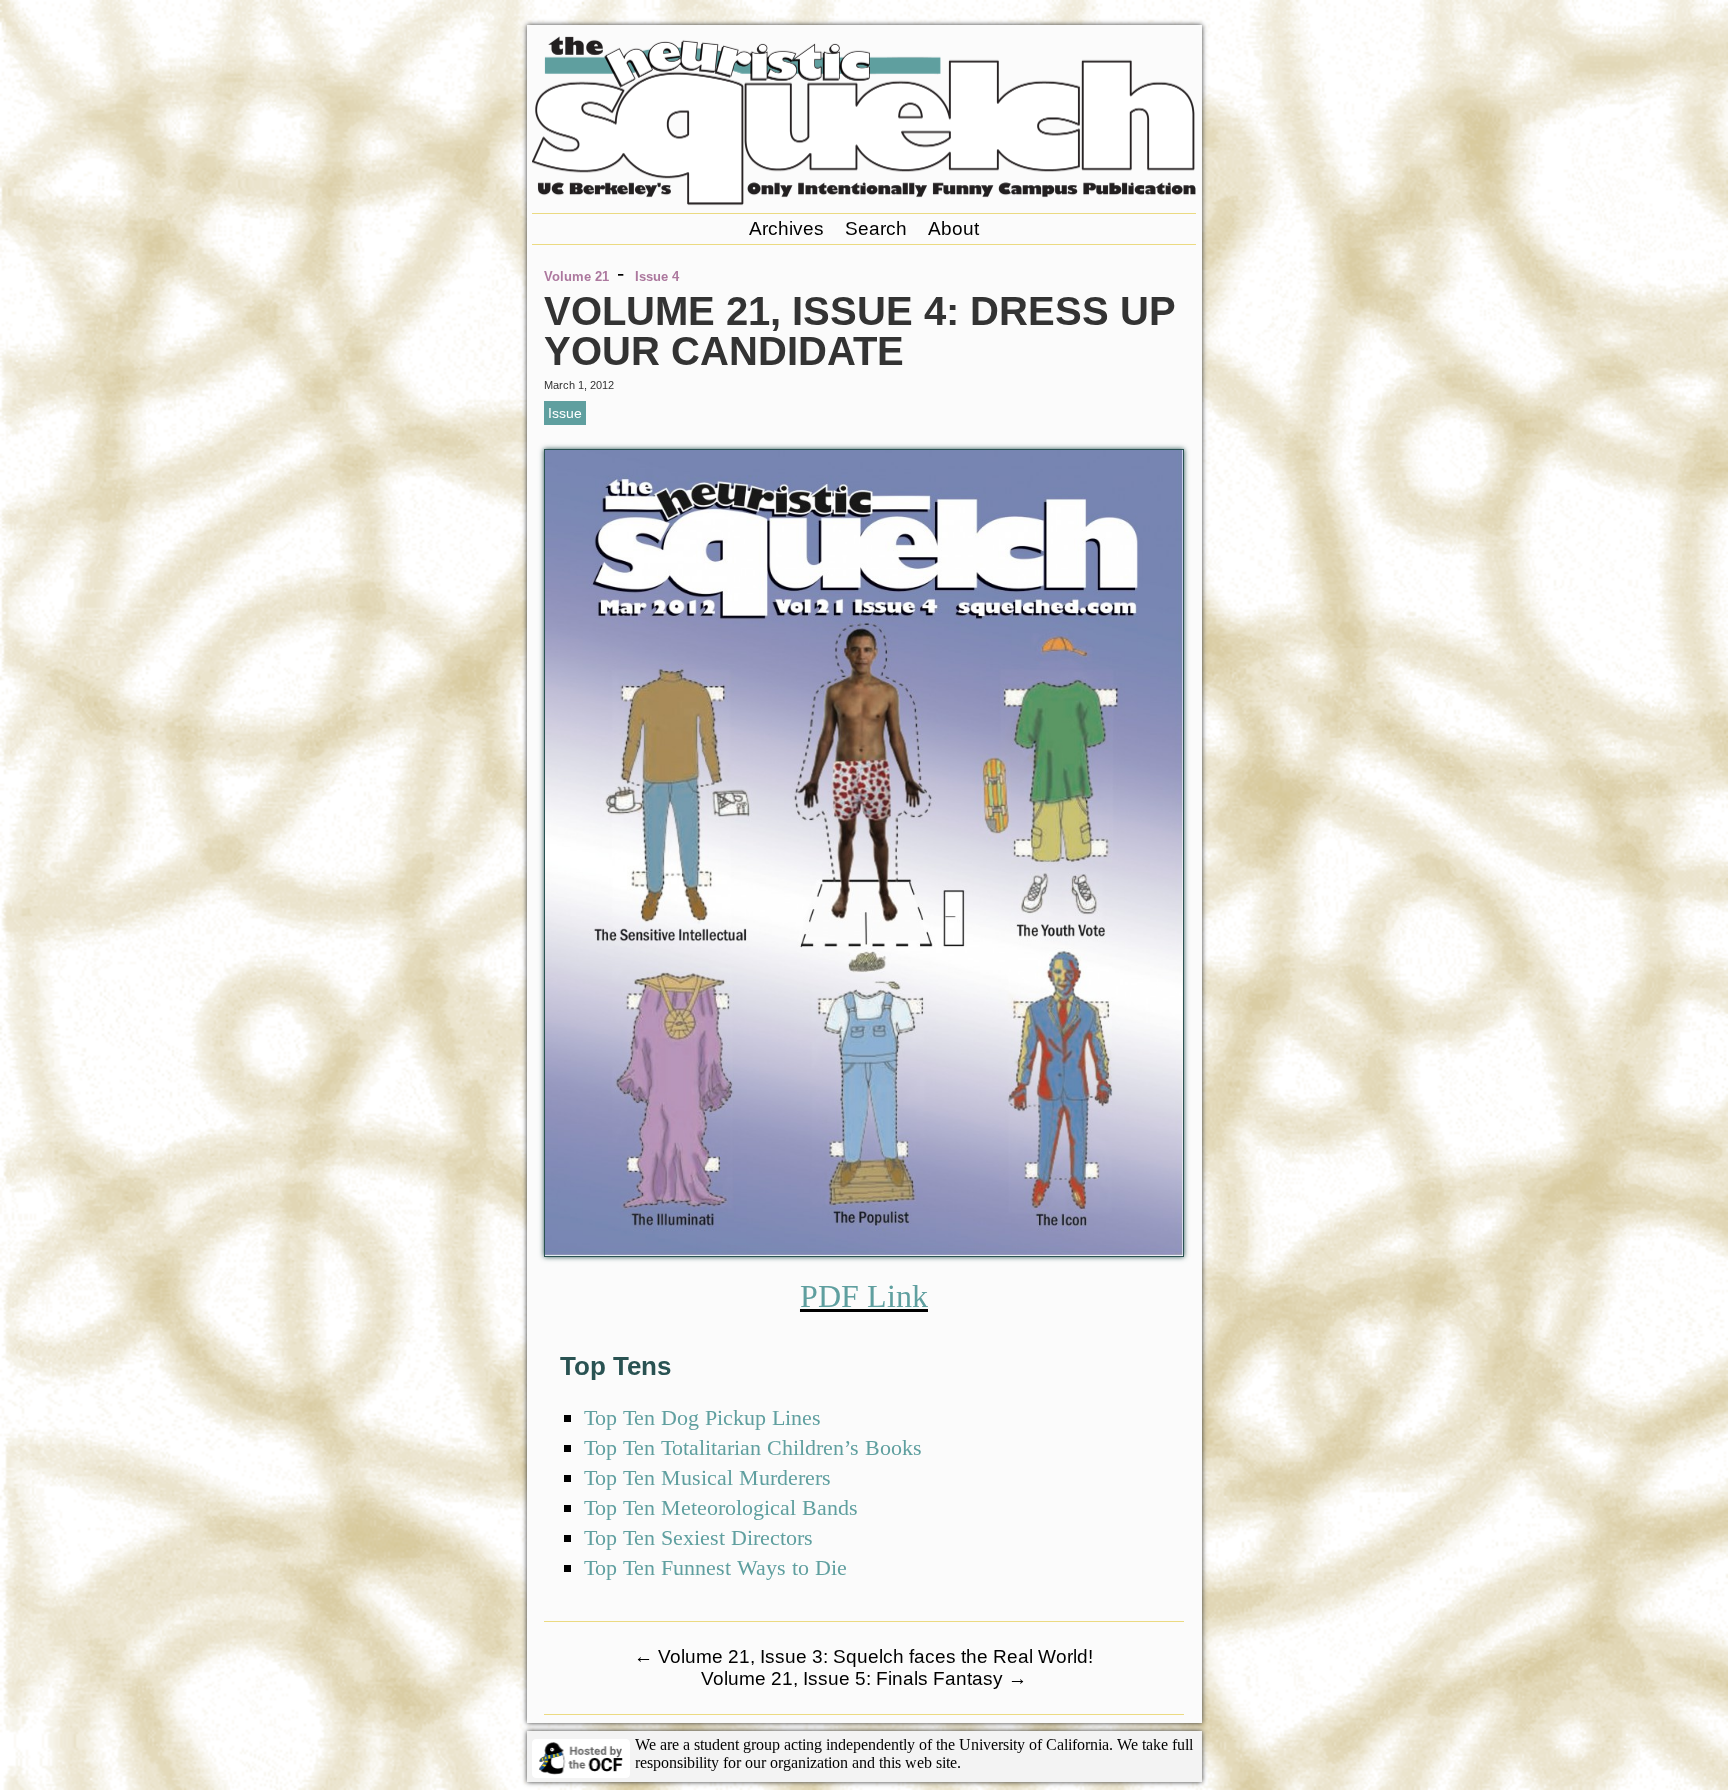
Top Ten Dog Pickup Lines (702, 1417)
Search (876, 228)
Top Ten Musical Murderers (707, 1477)
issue (565, 413)
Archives (786, 228)
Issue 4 (657, 276)
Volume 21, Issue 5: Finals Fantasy (864, 1678)
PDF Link (864, 1296)
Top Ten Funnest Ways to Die (715, 1567)
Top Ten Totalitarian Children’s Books (753, 1447)
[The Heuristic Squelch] (864, 199)
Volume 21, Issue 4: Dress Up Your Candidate (859, 331)
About (953, 228)
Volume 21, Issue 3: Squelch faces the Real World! (863, 1656)
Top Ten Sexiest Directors (698, 1537)
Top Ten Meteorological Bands (721, 1507)
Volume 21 (576, 276)
